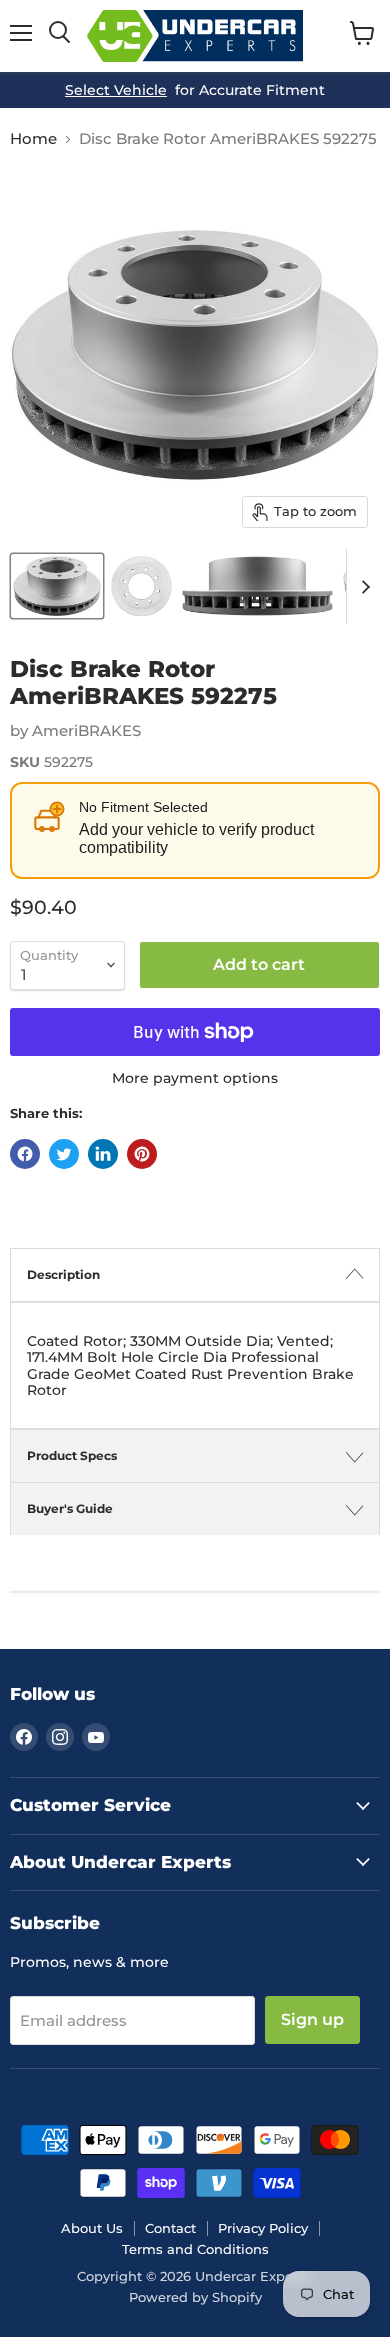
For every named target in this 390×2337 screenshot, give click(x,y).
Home (33, 138)
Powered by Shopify (195, 2297)
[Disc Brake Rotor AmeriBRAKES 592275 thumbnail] (57, 586)
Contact (170, 2228)
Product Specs (72, 1455)
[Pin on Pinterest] (142, 1154)
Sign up (312, 2019)
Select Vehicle (116, 90)
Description (63, 1274)
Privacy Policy (263, 2228)
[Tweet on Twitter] (64, 1154)
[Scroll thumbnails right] (362, 586)
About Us (92, 2228)
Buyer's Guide (70, 1508)
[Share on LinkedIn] (103, 1154)
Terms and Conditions (195, 2249)
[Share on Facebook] (25, 1154)
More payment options (195, 1078)
